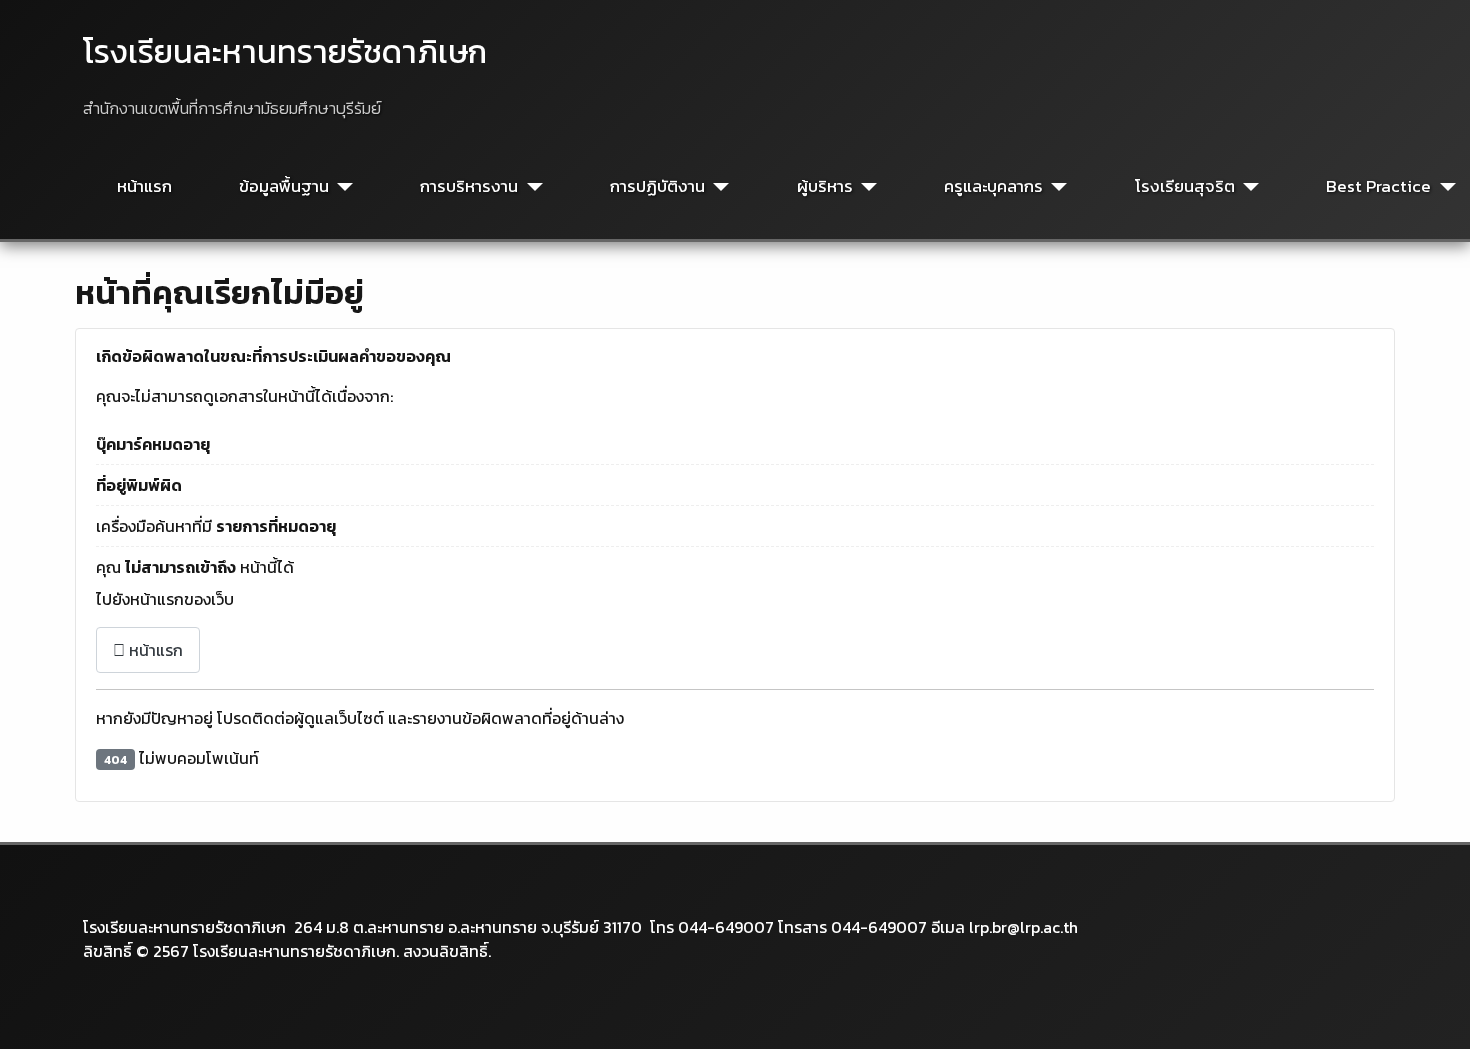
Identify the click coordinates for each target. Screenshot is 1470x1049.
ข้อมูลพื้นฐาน (284, 186)
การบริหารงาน (469, 186)
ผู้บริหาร (825, 186)
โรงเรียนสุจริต (1185, 186)
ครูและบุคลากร (993, 186)
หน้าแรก (144, 186)
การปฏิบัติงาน (657, 186)
